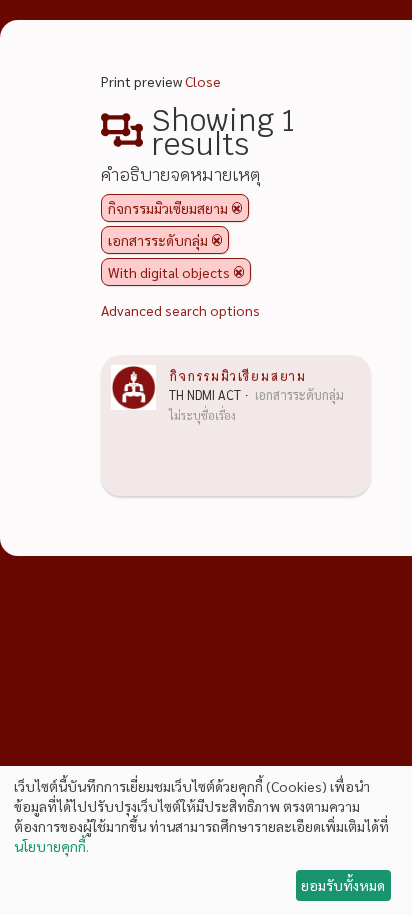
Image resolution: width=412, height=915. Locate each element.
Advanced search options (180, 310)
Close (203, 81)
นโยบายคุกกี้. (51, 846)
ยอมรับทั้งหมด (343, 885)
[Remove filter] (237, 208)
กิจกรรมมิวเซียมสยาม (237, 375)
